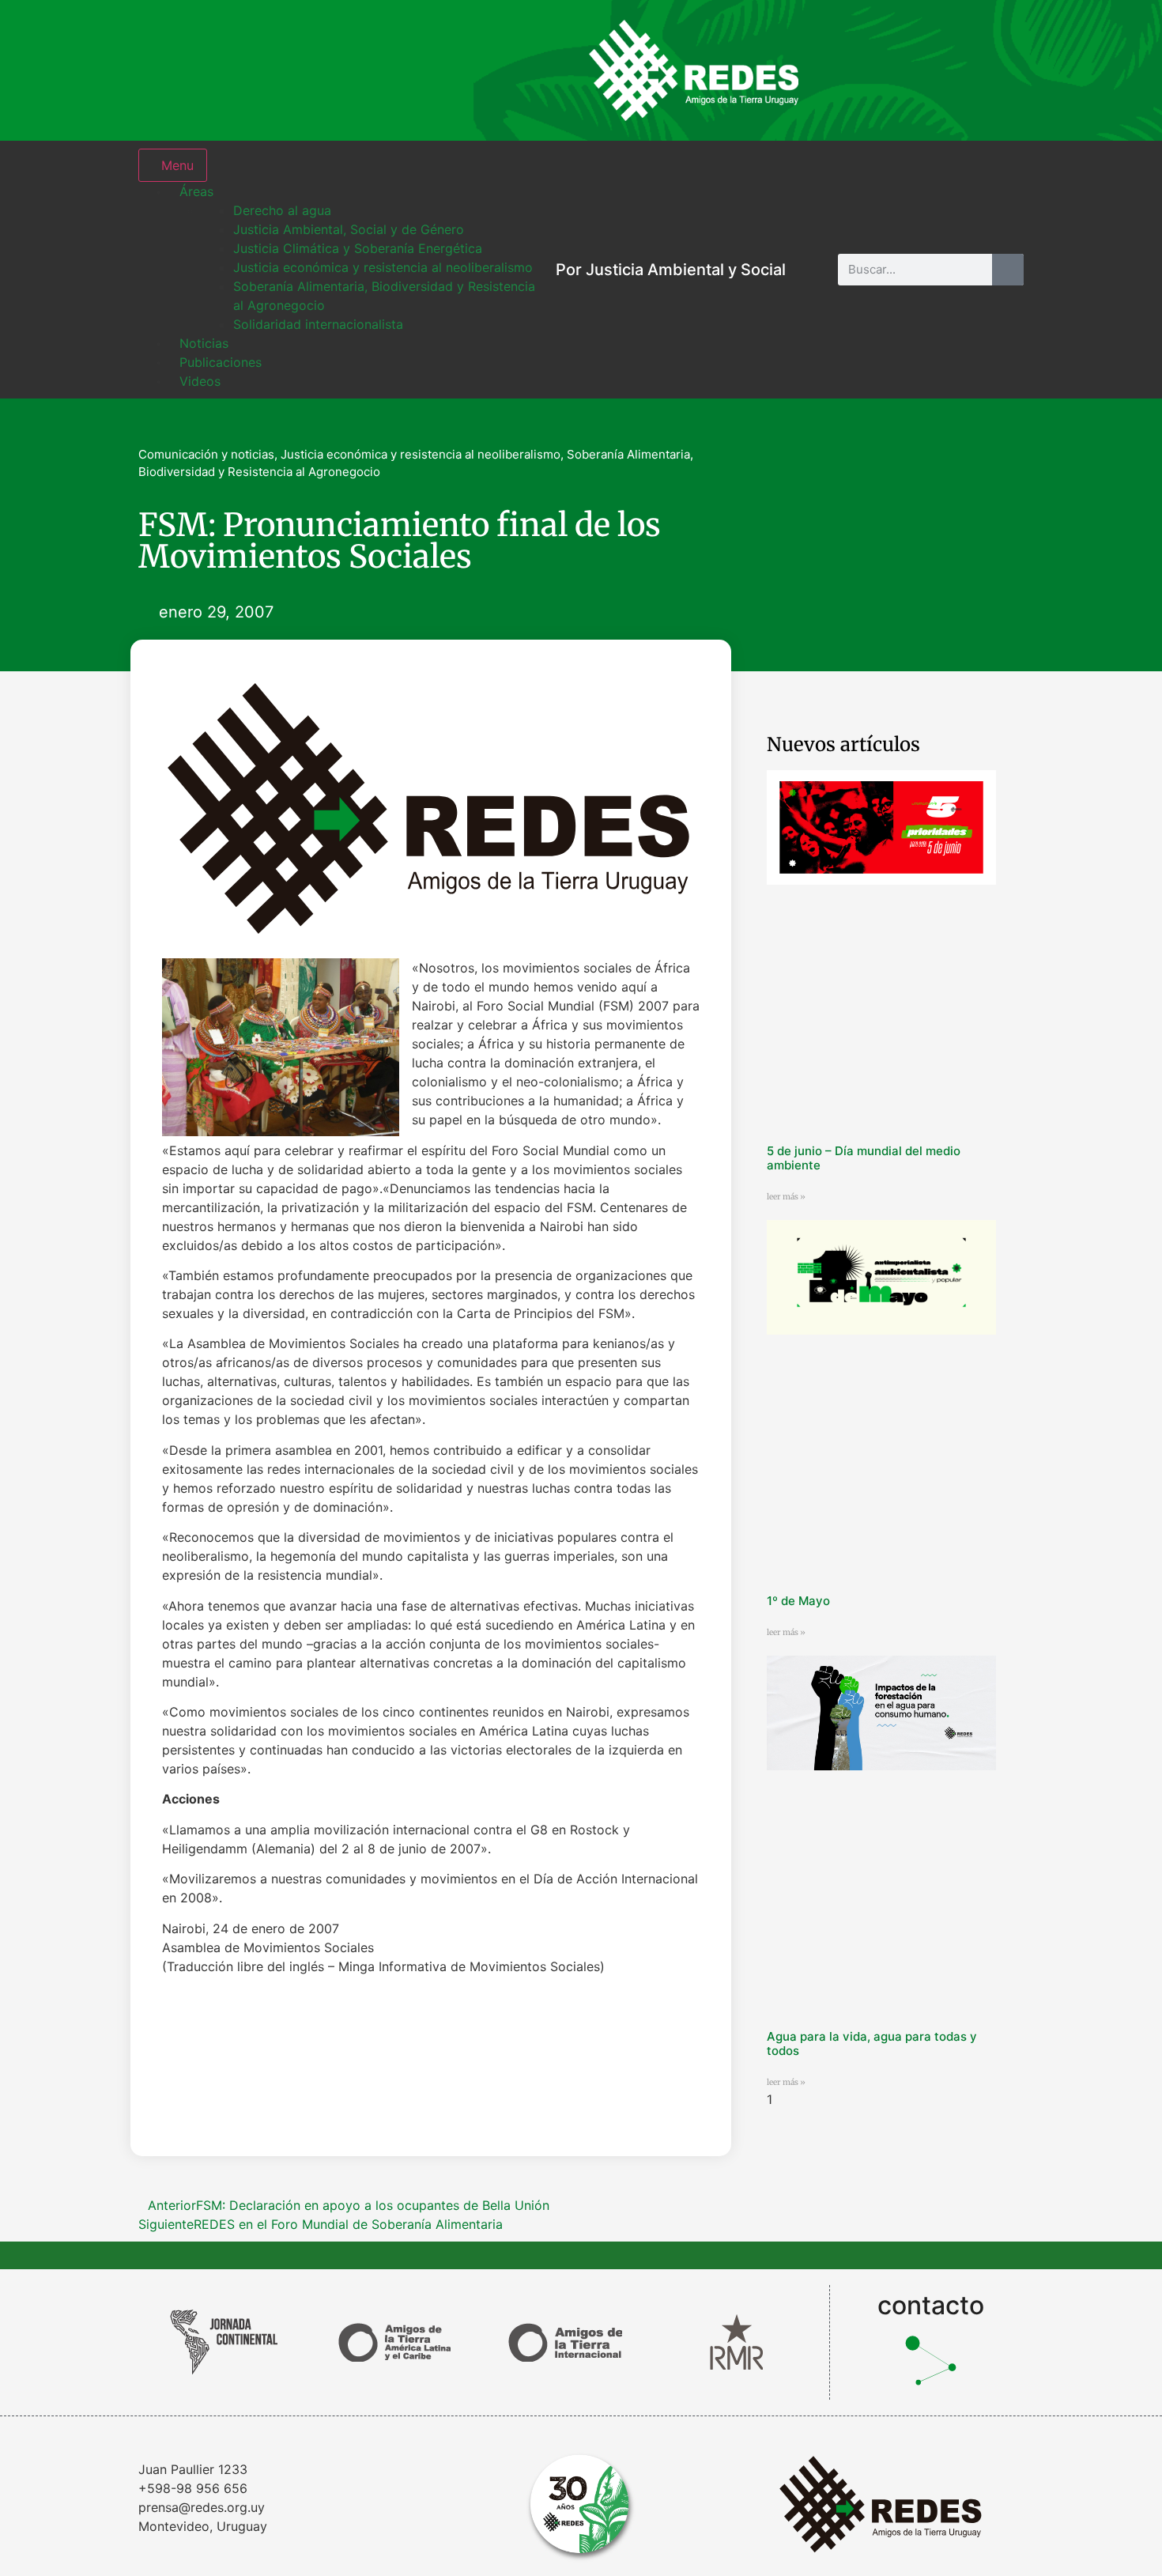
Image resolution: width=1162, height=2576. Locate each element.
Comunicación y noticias (206, 454)
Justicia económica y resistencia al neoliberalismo (421, 454)
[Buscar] (1008, 270)
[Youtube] (1000, 70)
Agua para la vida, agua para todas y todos (872, 2043)
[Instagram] (846, 70)
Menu (177, 165)
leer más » (786, 1197)
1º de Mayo (798, 1601)
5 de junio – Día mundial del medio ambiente (864, 1158)
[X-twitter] (949, 70)
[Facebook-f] (897, 70)
